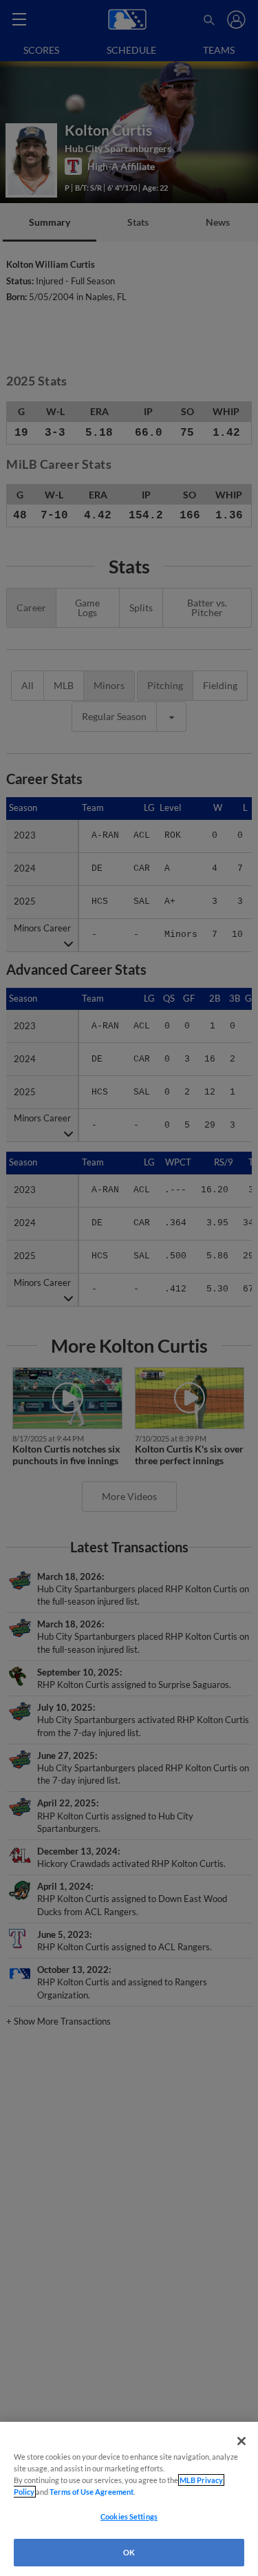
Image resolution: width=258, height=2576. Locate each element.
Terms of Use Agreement (92, 2492)
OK (129, 2552)
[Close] (241, 2441)
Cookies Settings (129, 2516)
